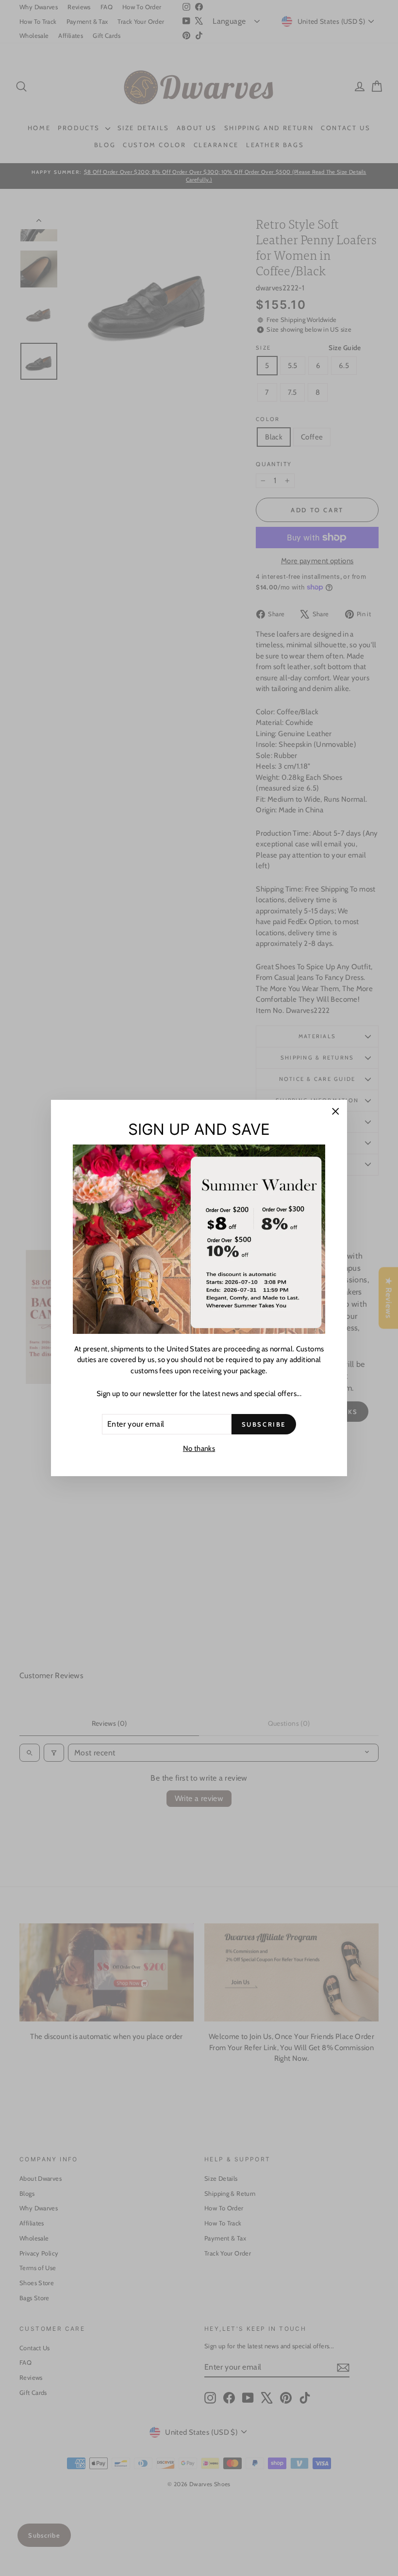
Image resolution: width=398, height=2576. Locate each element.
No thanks (199, 1448)
